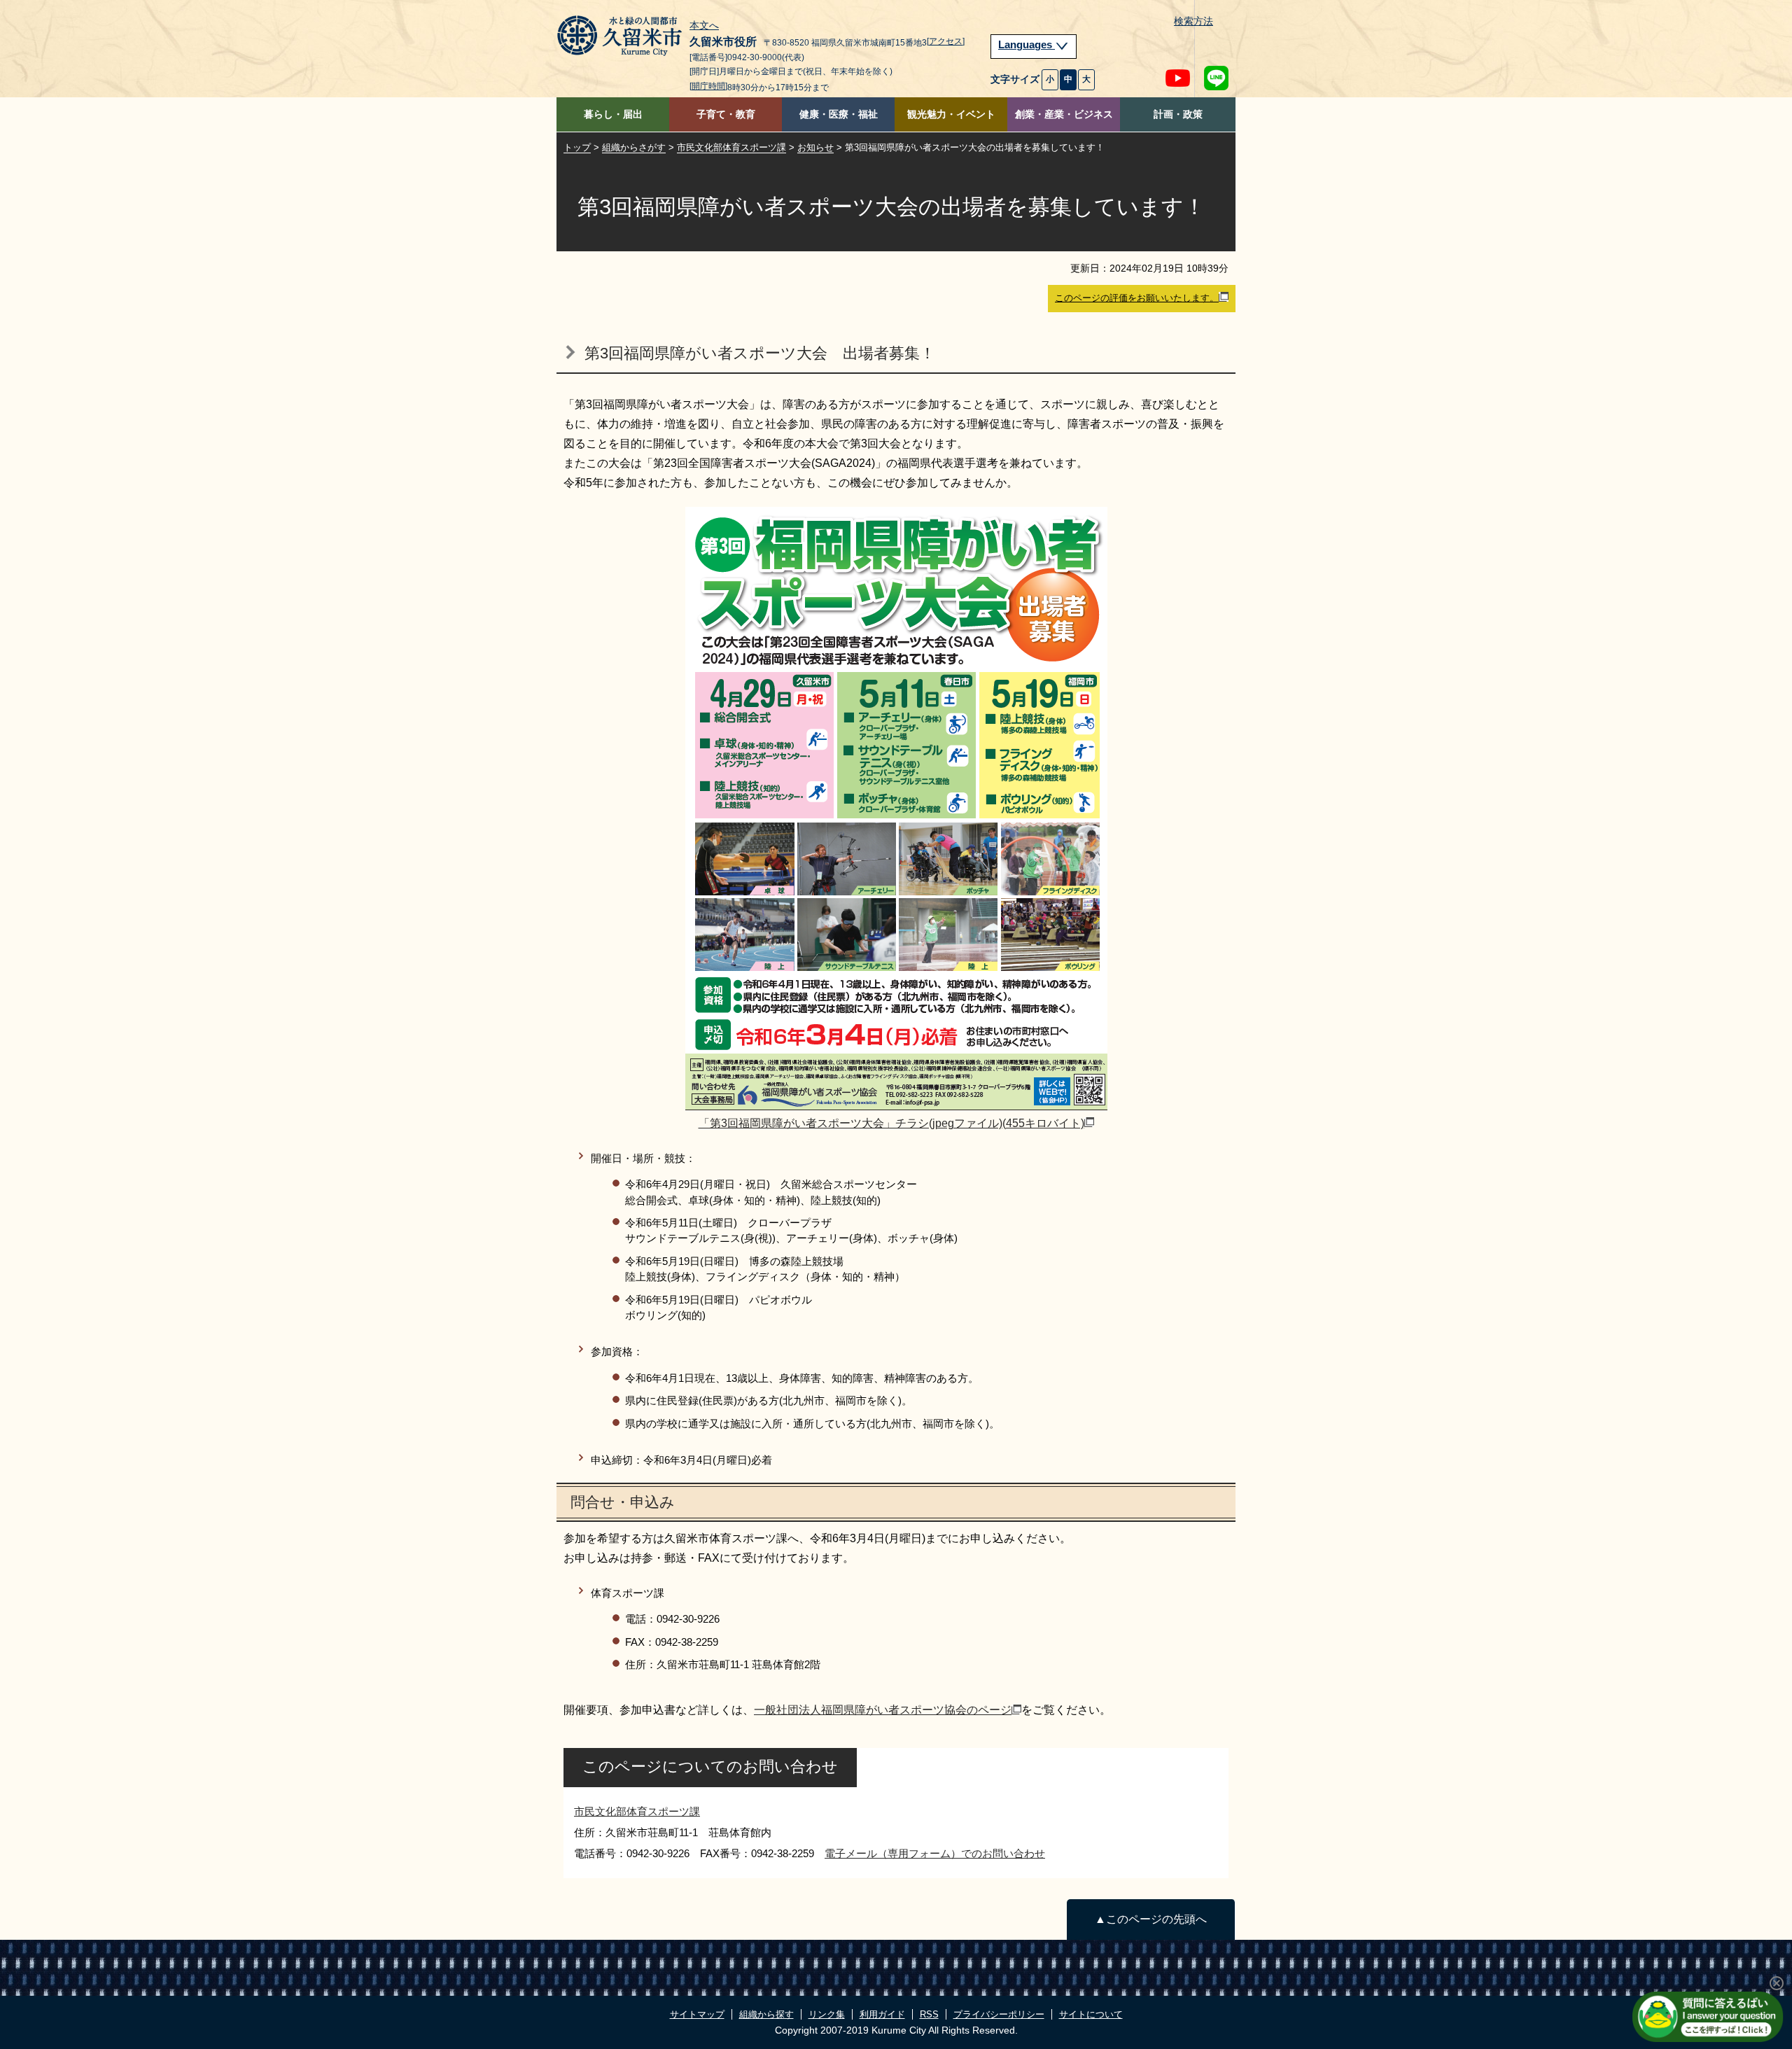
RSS (929, 2014)
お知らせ (815, 147)
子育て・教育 (726, 114)
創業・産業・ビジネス (1064, 114)
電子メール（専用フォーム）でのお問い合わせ (935, 1853)
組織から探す (766, 2014)
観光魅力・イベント (951, 114)
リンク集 (827, 2014)
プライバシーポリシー (999, 2014)
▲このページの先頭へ (1151, 1919)
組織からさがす (634, 147)
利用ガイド (882, 2014)
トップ (577, 147)
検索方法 (1193, 21)
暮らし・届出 (613, 114)
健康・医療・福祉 (839, 114)
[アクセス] (946, 41)
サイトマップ (697, 2014)
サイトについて (1091, 2014)
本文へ (704, 26)
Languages (1027, 45)
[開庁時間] (708, 86)
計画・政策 (1178, 114)
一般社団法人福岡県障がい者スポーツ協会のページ (883, 1710)
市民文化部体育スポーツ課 (731, 147)
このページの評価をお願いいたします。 (1137, 298)
